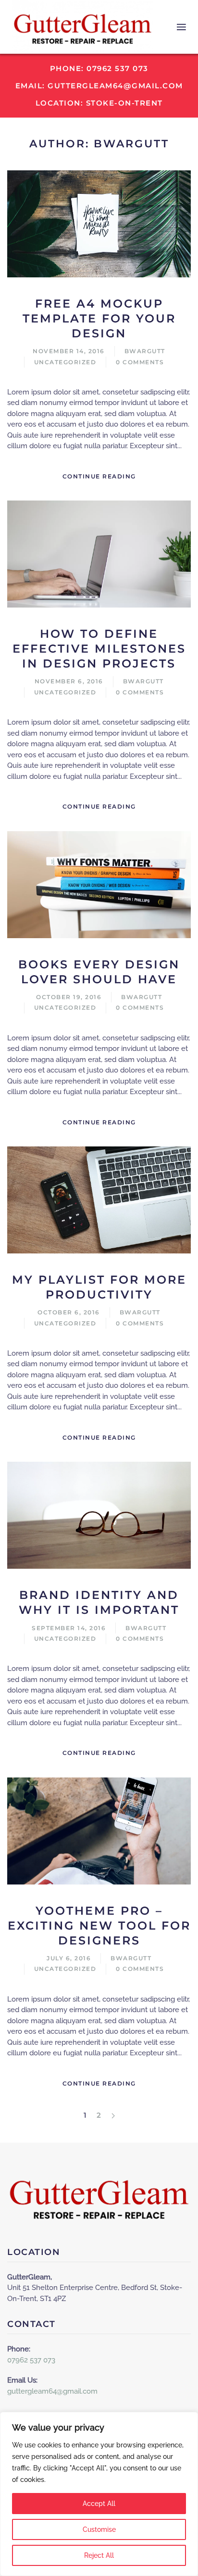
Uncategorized (65, 362)
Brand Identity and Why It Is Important (99, 1602)
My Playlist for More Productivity (99, 1287)
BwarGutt (145, 351)
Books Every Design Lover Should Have (99, 972)
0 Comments (140, 362)
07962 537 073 (31, 2360)
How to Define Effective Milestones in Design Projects (99, 649)
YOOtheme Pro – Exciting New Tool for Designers (99, 1926)
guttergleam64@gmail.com (52, 2391)
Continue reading (99, 476)
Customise (99, 2529)
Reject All (99, 2555)
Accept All (99, 2504)
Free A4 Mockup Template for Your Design (99, 318)
